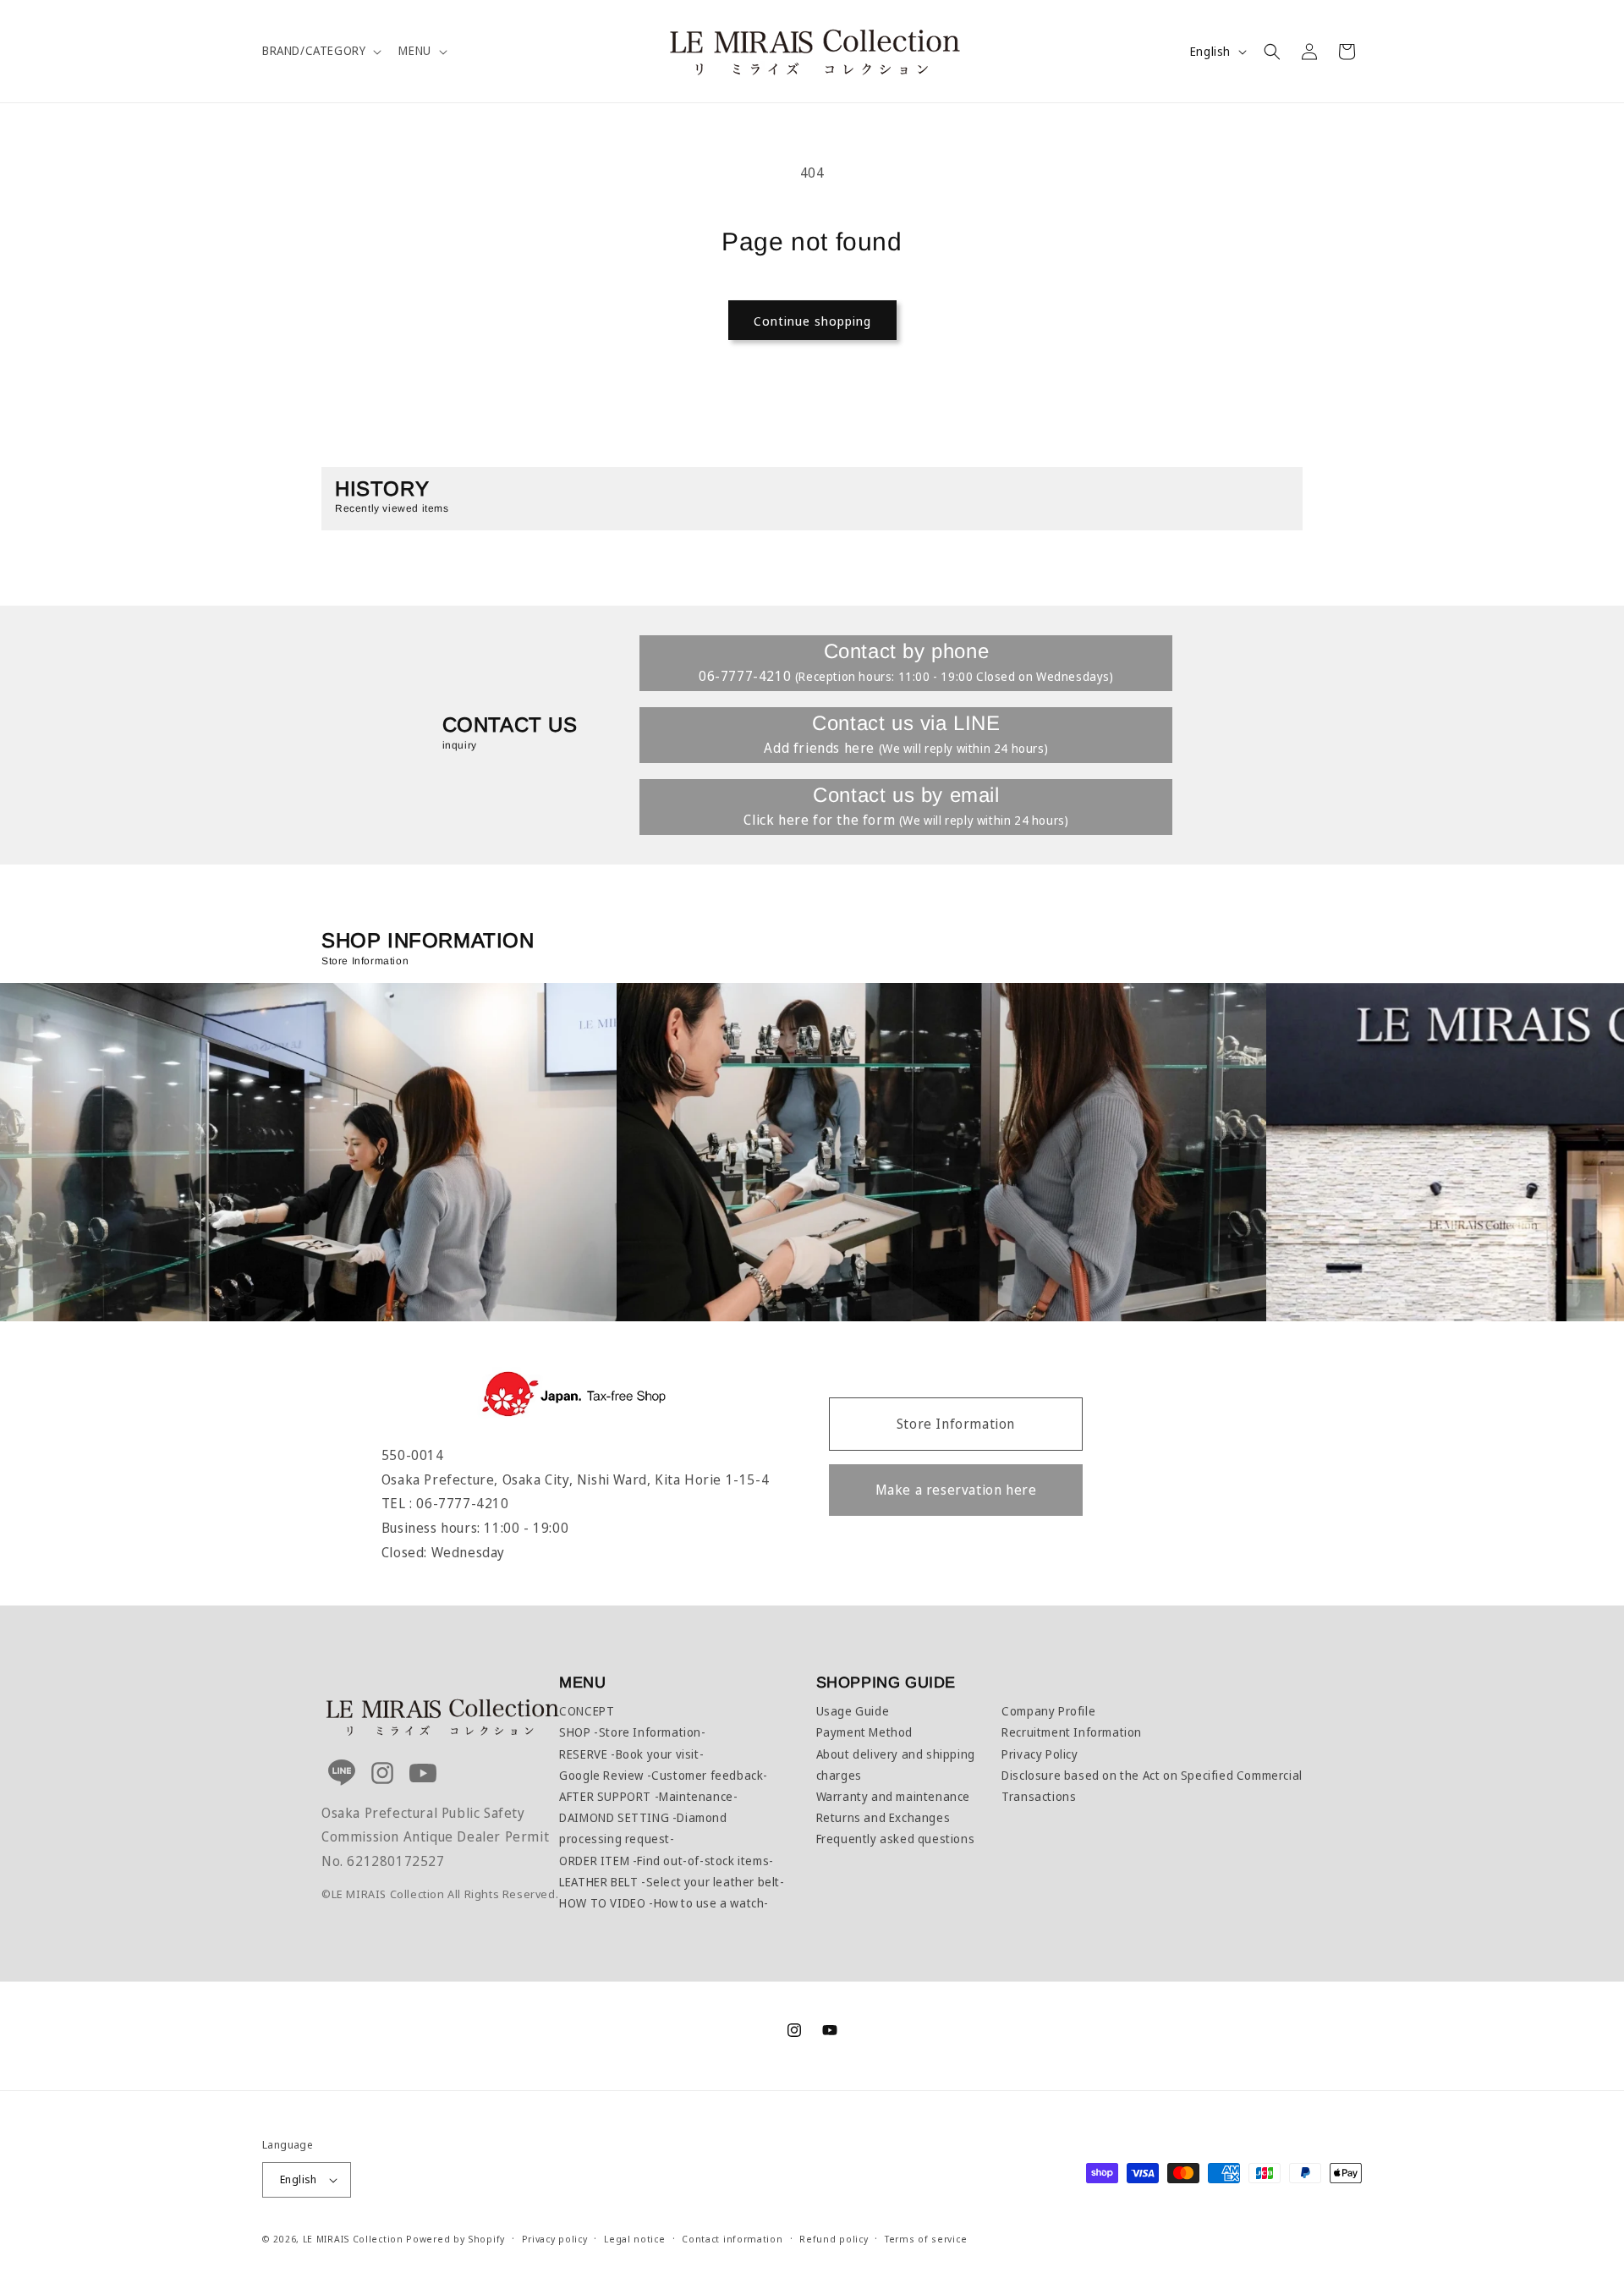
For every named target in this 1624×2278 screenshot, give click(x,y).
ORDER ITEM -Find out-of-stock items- (667, 1861)
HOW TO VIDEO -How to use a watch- (664, 1903)
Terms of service (926, 2238)
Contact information (732, 2238)
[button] (320, 51)
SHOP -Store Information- (632, 1732)
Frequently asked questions (896, 1839)
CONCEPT (587, 1711)
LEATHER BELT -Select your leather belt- (672, 1882)
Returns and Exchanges (883, 1817)
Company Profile (1048, 1711)
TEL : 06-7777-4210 (445, 1503)
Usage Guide (853, 1711)
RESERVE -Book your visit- (631, 1754)
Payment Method (864, 1732)
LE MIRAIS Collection (353, 2239)
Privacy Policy (1040, 1754)
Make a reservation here (956, 1490)
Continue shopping (812, 321)
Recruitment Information (1072, 1732)
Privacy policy (555, 2238)
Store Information (956, 1424)
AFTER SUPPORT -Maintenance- (648, 1796)
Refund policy (834, 2238)
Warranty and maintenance (893, 1796)
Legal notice (634, 2238)
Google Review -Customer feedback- (664, 1775)
